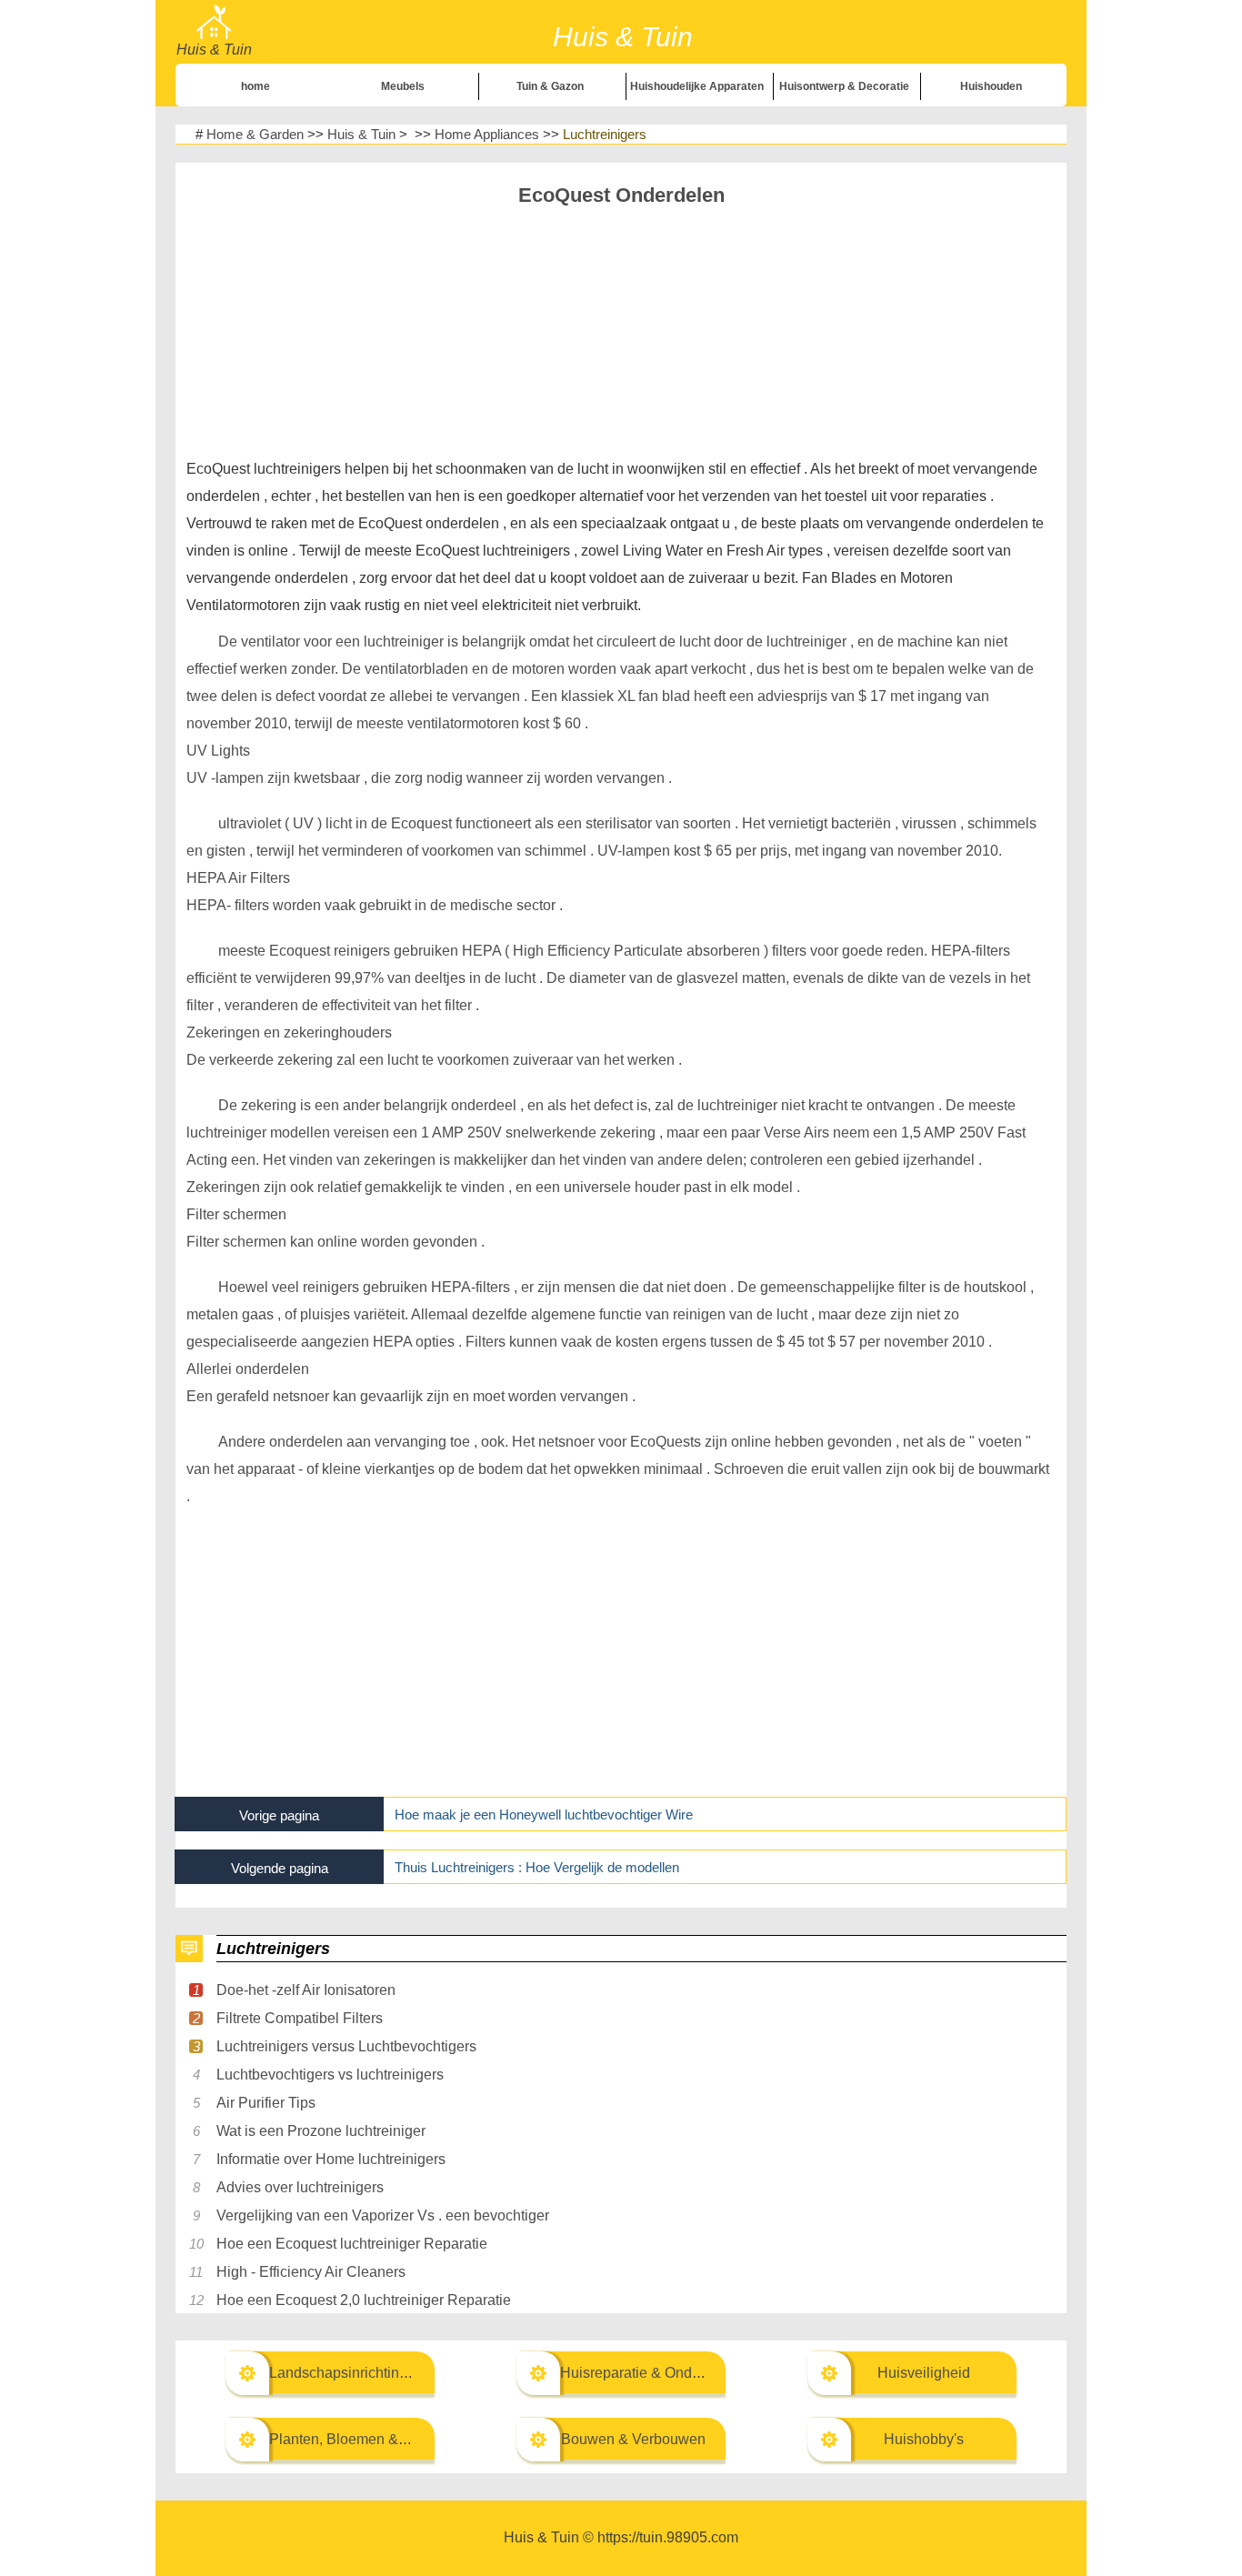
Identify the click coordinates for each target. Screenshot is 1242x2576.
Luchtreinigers (605, 134)
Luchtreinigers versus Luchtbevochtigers (346, 2046)
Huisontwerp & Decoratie (844, 86)
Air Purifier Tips (266, 2103)
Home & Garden (255, 134)
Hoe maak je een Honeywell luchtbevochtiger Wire (544, 1814)
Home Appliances (487, 134)
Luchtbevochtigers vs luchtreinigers (330, 2075)
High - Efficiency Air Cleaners (311, 2272)
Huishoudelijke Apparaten (697, 86)
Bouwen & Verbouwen (633, 2439)
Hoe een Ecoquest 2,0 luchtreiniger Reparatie (364, 2300)
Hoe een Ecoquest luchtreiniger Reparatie (352, 2244)
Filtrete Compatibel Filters (300, 2018)
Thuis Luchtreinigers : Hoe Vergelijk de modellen (537, 1867)
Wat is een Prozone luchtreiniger (321, 2131)
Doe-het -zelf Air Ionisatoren (306, 1990)
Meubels (403, 86)
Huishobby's (924, 2439)
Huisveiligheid (924, 2373)
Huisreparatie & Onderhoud (649, 2373)
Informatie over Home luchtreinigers (331, 2159)
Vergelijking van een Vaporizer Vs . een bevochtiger (383, 2215)
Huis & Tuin (361, 134)
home (255, 86)
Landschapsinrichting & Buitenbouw (386, 2373)
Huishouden (991, 86)
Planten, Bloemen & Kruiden (361, 2439)
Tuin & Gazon (550, 86)
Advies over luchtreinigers (300, 2187)
